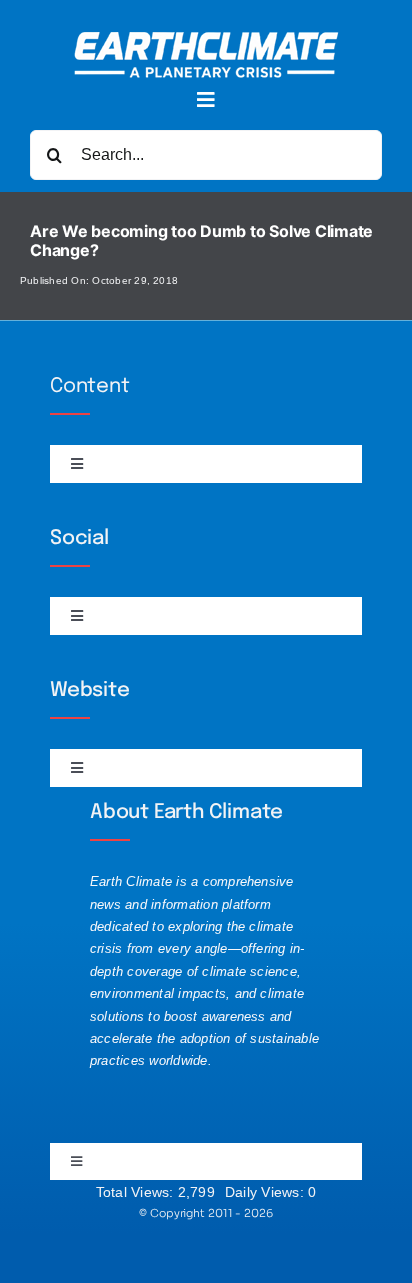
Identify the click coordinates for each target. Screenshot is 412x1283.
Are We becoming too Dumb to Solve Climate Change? (201, 240)
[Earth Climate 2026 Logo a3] (206, 39)
